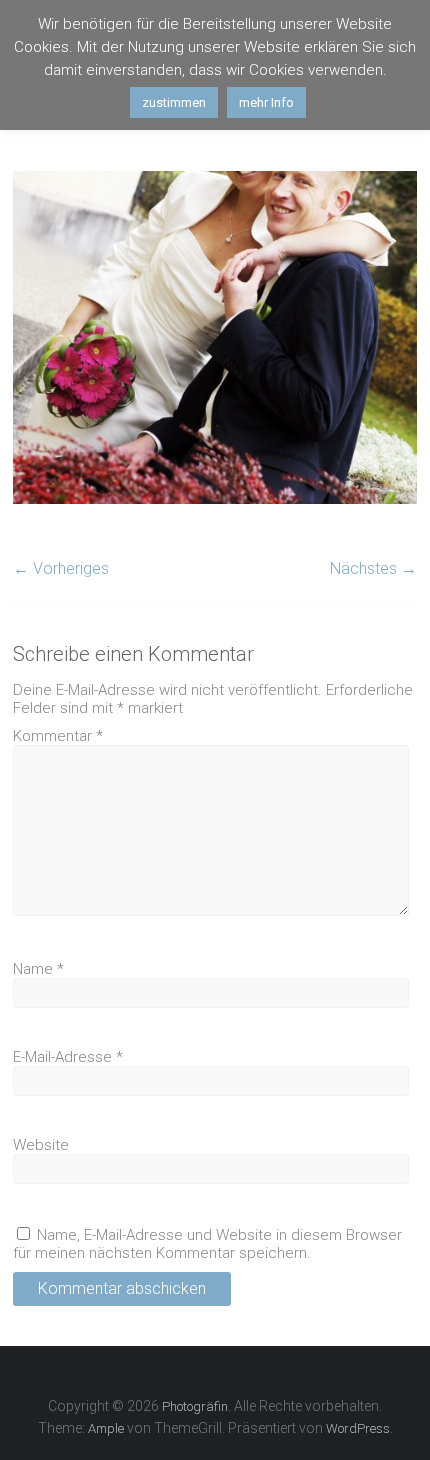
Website (41, 1145)
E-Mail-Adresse (68, 1057)
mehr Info (266, 102)
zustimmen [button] (174, 102)
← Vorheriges (61, 568)
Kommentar (58, 736)
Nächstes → (373, 568)
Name (38, 969)
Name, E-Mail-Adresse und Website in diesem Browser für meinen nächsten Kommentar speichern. (207, 1244)
